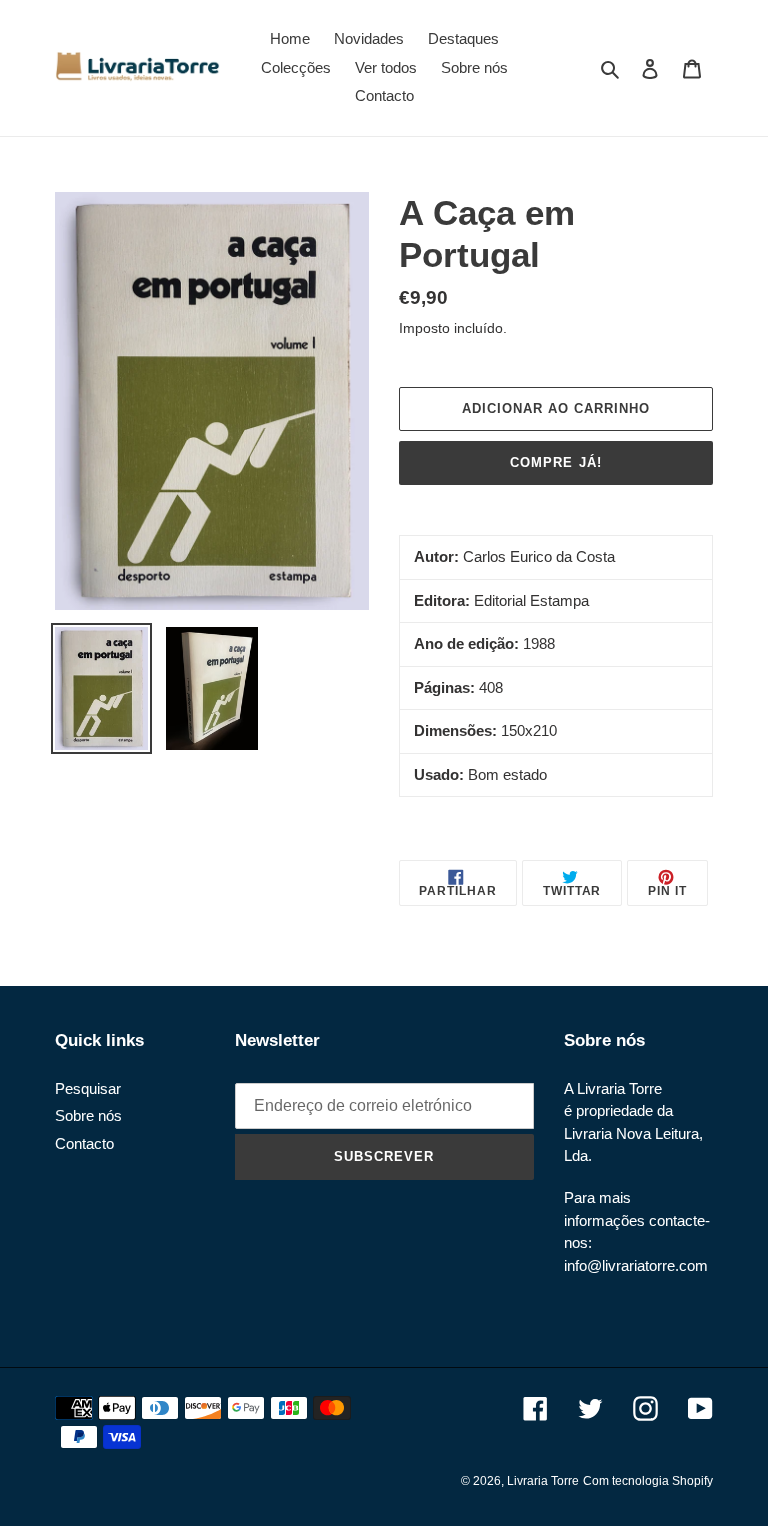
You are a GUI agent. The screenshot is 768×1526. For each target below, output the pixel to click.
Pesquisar (88, 1088)
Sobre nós (88, 1115)
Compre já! (555, 462)
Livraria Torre (543, 1481)
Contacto (84, 1143)
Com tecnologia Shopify (648, 1481)
